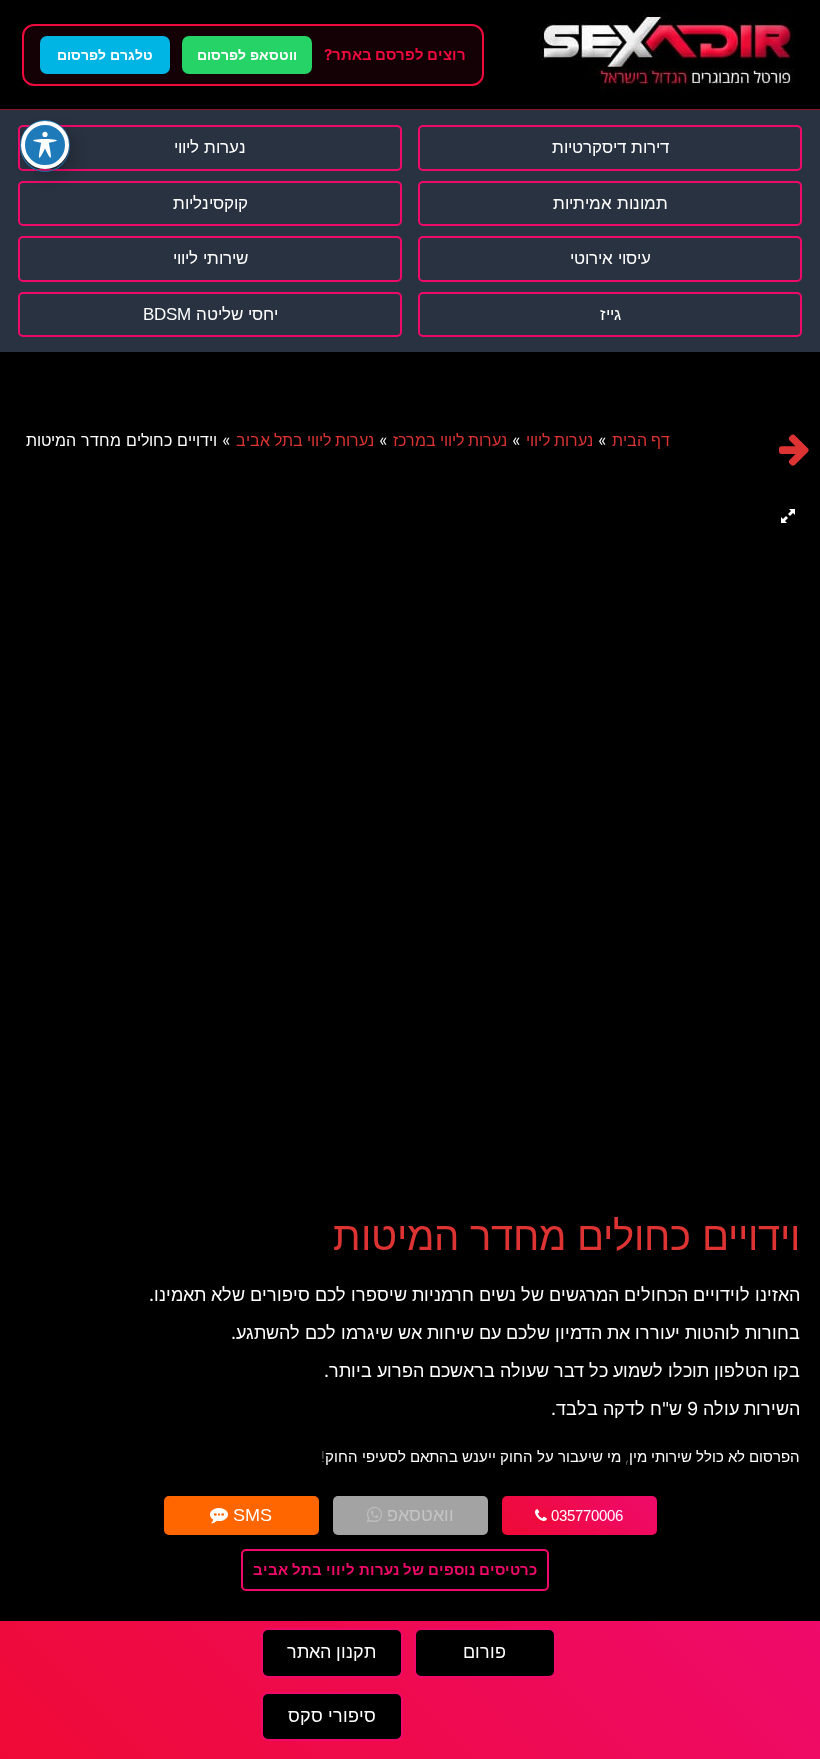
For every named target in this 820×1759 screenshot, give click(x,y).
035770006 (585, 1515)
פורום (484, 1652)
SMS (250, 1515)
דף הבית (641, 440)
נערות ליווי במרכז (450, 440)
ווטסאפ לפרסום (247, 55)
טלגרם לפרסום (105, 55)
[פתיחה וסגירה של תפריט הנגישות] (45, 145)
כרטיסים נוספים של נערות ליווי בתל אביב (395, 1569)
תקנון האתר (331, 1652)
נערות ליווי (559, 440)
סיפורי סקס (332, 1716)
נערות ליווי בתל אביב (305, 440)
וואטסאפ (418, 1515)
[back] (794, 449)
